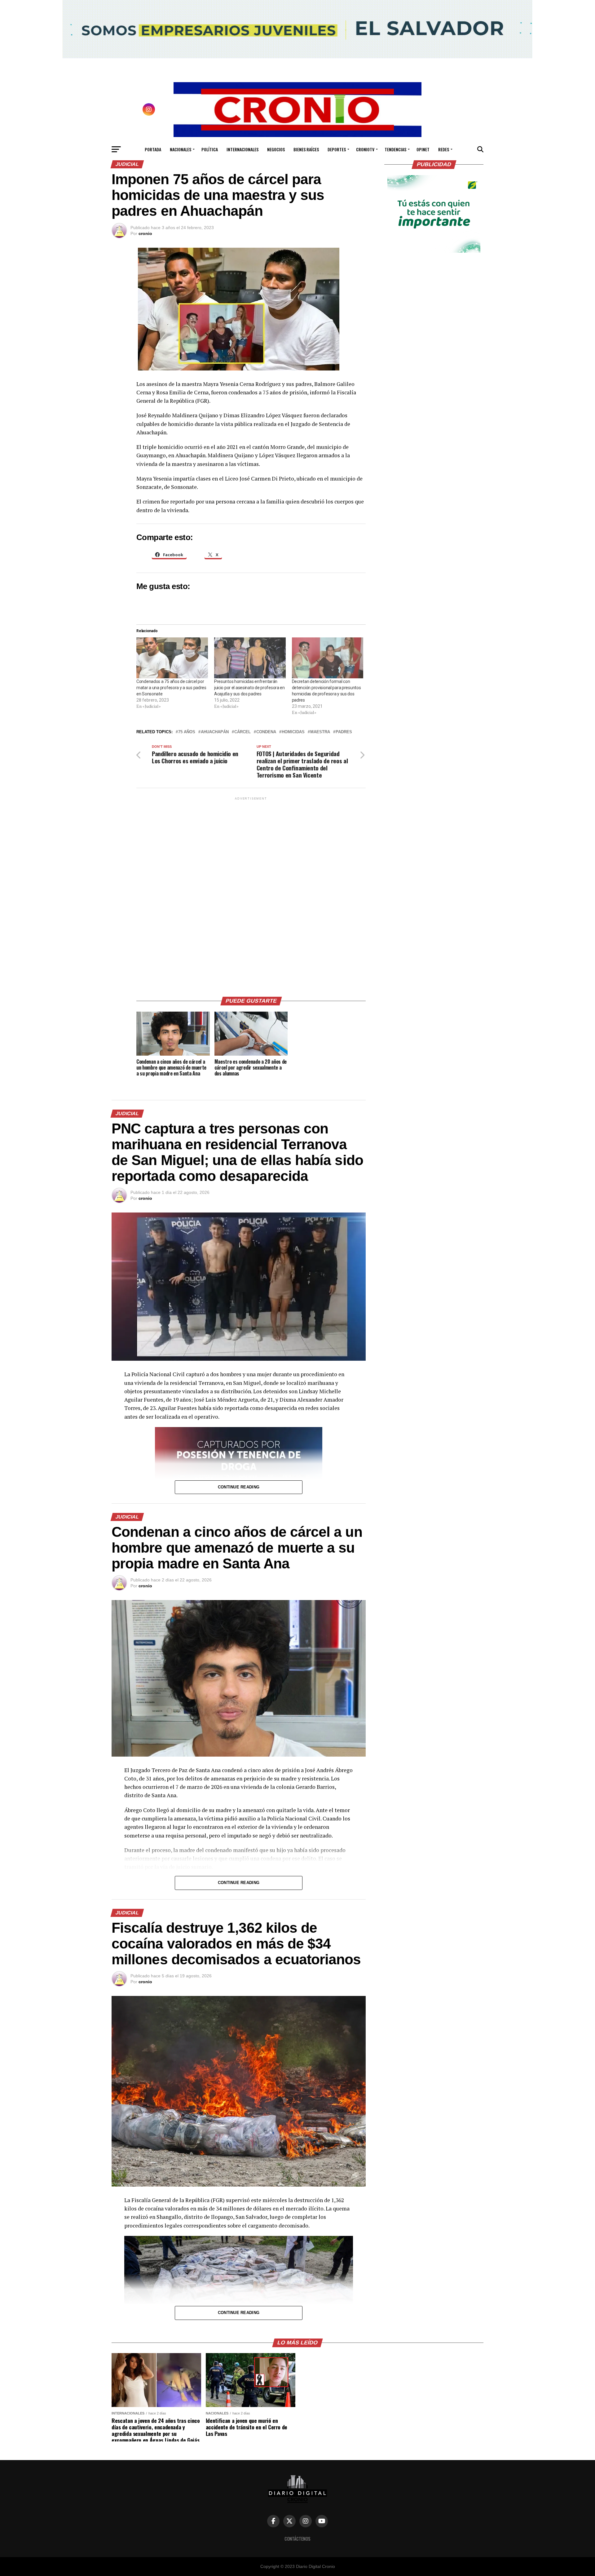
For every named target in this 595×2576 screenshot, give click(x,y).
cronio (145, 233)
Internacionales (242, 149)
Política (210, 149)
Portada (153, 149)
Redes (444, 149)
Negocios (276, 149)
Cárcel (242, 732)
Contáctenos (297, 2539)
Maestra (320, 732)
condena (266, 732)
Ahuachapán (215, 732)
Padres (344, 732)
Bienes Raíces (306, 149)
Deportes (337, 149)
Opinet (423, 149)
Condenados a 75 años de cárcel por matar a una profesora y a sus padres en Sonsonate (171, 688)
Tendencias (395, 149)
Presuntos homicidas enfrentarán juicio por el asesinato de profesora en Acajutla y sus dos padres (249, 688)
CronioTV (365, 149)
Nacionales (181, 149)
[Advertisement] (251, 894)
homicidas (293, 732)
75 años (187, 732)
